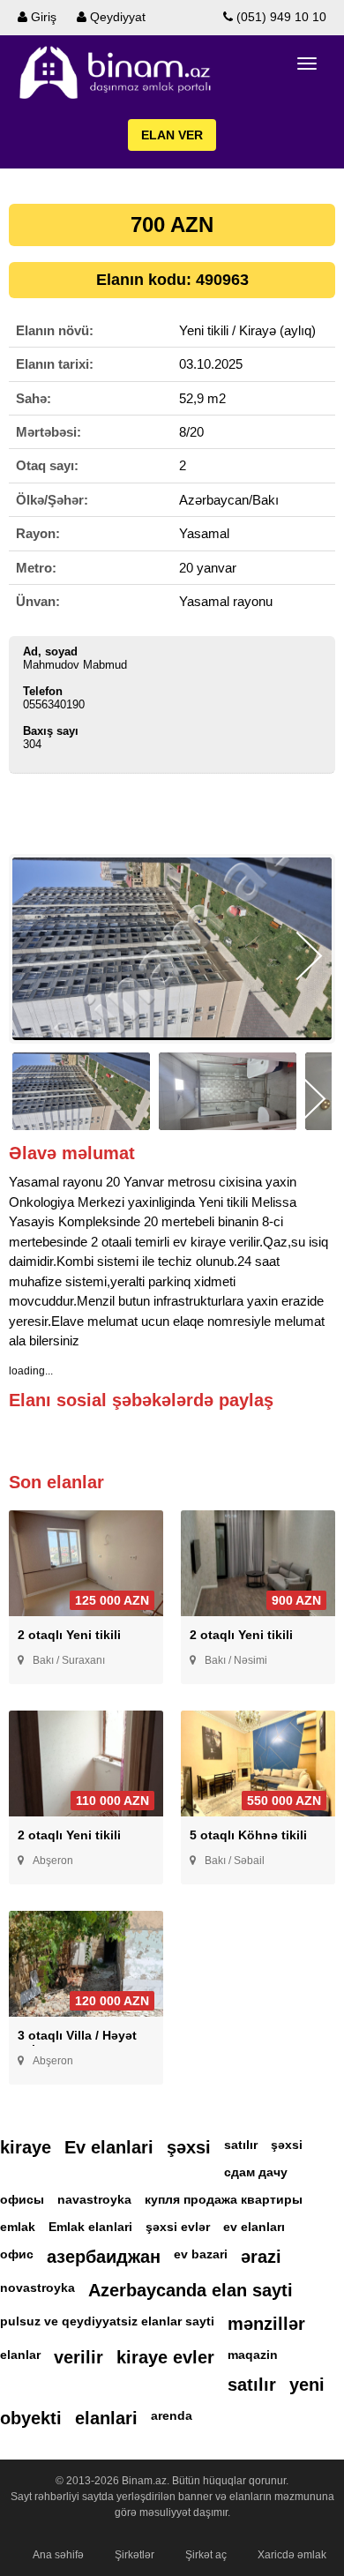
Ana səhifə (58, 2555)
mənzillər (266, 2324)
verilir (79, 2357)
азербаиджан (104, 2257)
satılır (241, 2145)
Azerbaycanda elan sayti (191, 2290)
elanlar (20, 2355)
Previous (35, 956)
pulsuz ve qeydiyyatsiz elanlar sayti (107, 2321)
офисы (22, 2199)
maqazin (253, 2355)
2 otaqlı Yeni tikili (69, 1635)
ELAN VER (172, 135)
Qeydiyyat (116, 17)
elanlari (106, 2418)
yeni (307, 2385)
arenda (172, 2415)
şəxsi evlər (178, 2227)
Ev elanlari (109, 2147)
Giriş (42, 17)
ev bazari (201, 2254)
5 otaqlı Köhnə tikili (248, 1835)
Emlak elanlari (90, 2227)
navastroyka (94, 2199)
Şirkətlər (135, 2555)
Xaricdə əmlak (292, 2555)
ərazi (261, 2257)
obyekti (31, 2418)
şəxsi (189, 2147)
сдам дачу (256, 2172)
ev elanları (254, 2227)
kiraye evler (165, 2357)
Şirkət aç (206, 2555)
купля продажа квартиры (224, 2199)
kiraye (26, 2147)
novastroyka (37, 2288)
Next (309, 956)
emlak (18, 2227)
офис (17, 2254)
